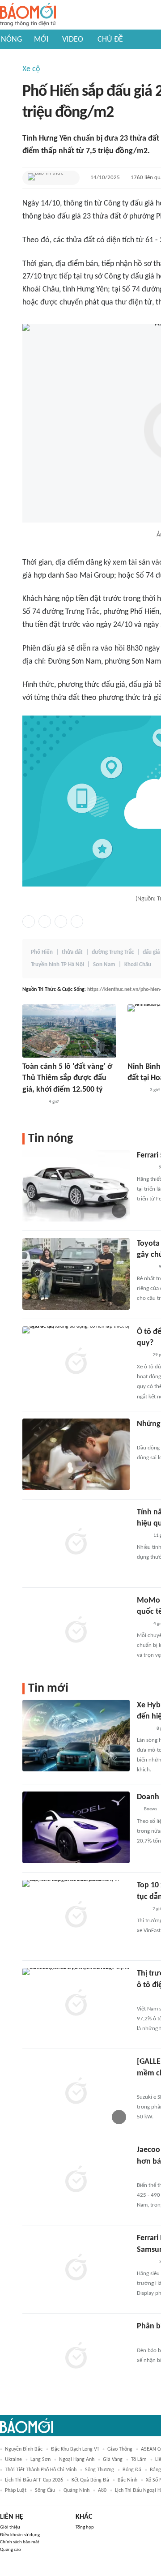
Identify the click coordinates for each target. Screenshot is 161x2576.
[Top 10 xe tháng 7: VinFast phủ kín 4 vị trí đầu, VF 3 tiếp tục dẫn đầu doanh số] (76, 1916)
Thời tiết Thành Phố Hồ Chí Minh (41, 2470)
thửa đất (72, 952)
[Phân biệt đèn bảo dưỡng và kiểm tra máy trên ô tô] (76, 2357)
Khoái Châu (138, 965)
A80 (102, 2490)
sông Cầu (45, 2490)
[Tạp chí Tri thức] (142, 1536)
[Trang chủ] (28, 15)
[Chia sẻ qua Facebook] (29, 922)
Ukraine (13, 2460)
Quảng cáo (11, 2550)
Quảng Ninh (76, 2490)
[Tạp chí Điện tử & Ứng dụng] (145, 2262)
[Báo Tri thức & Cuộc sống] (46, 178)
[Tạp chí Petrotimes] (149, 1997)
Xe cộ (31, 69)
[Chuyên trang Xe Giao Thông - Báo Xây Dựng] (145, 1168)
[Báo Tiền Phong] (136, 1091)
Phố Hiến (42, 952)
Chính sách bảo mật (20, 2542)
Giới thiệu (10, 2527)
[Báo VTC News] (33, 1102)
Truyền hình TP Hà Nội (57, 965)
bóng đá (132, 2470)
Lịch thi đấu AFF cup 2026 (34, 2480)
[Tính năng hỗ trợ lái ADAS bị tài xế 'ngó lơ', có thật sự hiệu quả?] (76, 1543)
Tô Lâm (139, 2460)
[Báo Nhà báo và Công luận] (148, 1436)
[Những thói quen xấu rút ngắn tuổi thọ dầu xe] (76, 1454)
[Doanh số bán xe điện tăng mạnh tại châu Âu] (76, 1827)
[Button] (71, 178)
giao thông (120, 2449)
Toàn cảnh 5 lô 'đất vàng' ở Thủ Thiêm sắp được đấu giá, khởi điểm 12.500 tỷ (67, 1078)
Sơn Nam (104, 965)
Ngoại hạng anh (77, 2460)
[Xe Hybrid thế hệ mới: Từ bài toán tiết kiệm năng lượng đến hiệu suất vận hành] (76, 1736)
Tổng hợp (85, 2527)
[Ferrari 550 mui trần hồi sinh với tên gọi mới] (76, 1186)
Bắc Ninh (127, 2480)
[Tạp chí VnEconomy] (144, 1729)
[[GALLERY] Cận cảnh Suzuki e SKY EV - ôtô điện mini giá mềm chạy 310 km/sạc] (76, 2092)
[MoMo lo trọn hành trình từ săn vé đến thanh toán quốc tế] (76, 1631)
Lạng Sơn (40, 2460)
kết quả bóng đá (90, 2480)
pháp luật (16, 2490)
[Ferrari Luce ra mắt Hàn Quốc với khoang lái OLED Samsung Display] (76, 2268)
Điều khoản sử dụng (20, 2535)
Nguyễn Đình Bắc (24, 2449)
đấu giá (151, 952)
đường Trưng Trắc (113, 952)
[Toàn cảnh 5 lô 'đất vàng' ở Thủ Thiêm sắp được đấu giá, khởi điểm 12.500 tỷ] (69, 1031)
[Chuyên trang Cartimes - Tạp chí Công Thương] (142, 1355)
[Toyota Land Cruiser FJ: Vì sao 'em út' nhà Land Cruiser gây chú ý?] (76, 1274)
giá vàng (113, 2460)
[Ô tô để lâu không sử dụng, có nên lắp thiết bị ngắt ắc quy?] (76, 1362)
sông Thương (100, 2470)
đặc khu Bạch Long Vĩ (75, 2449)
